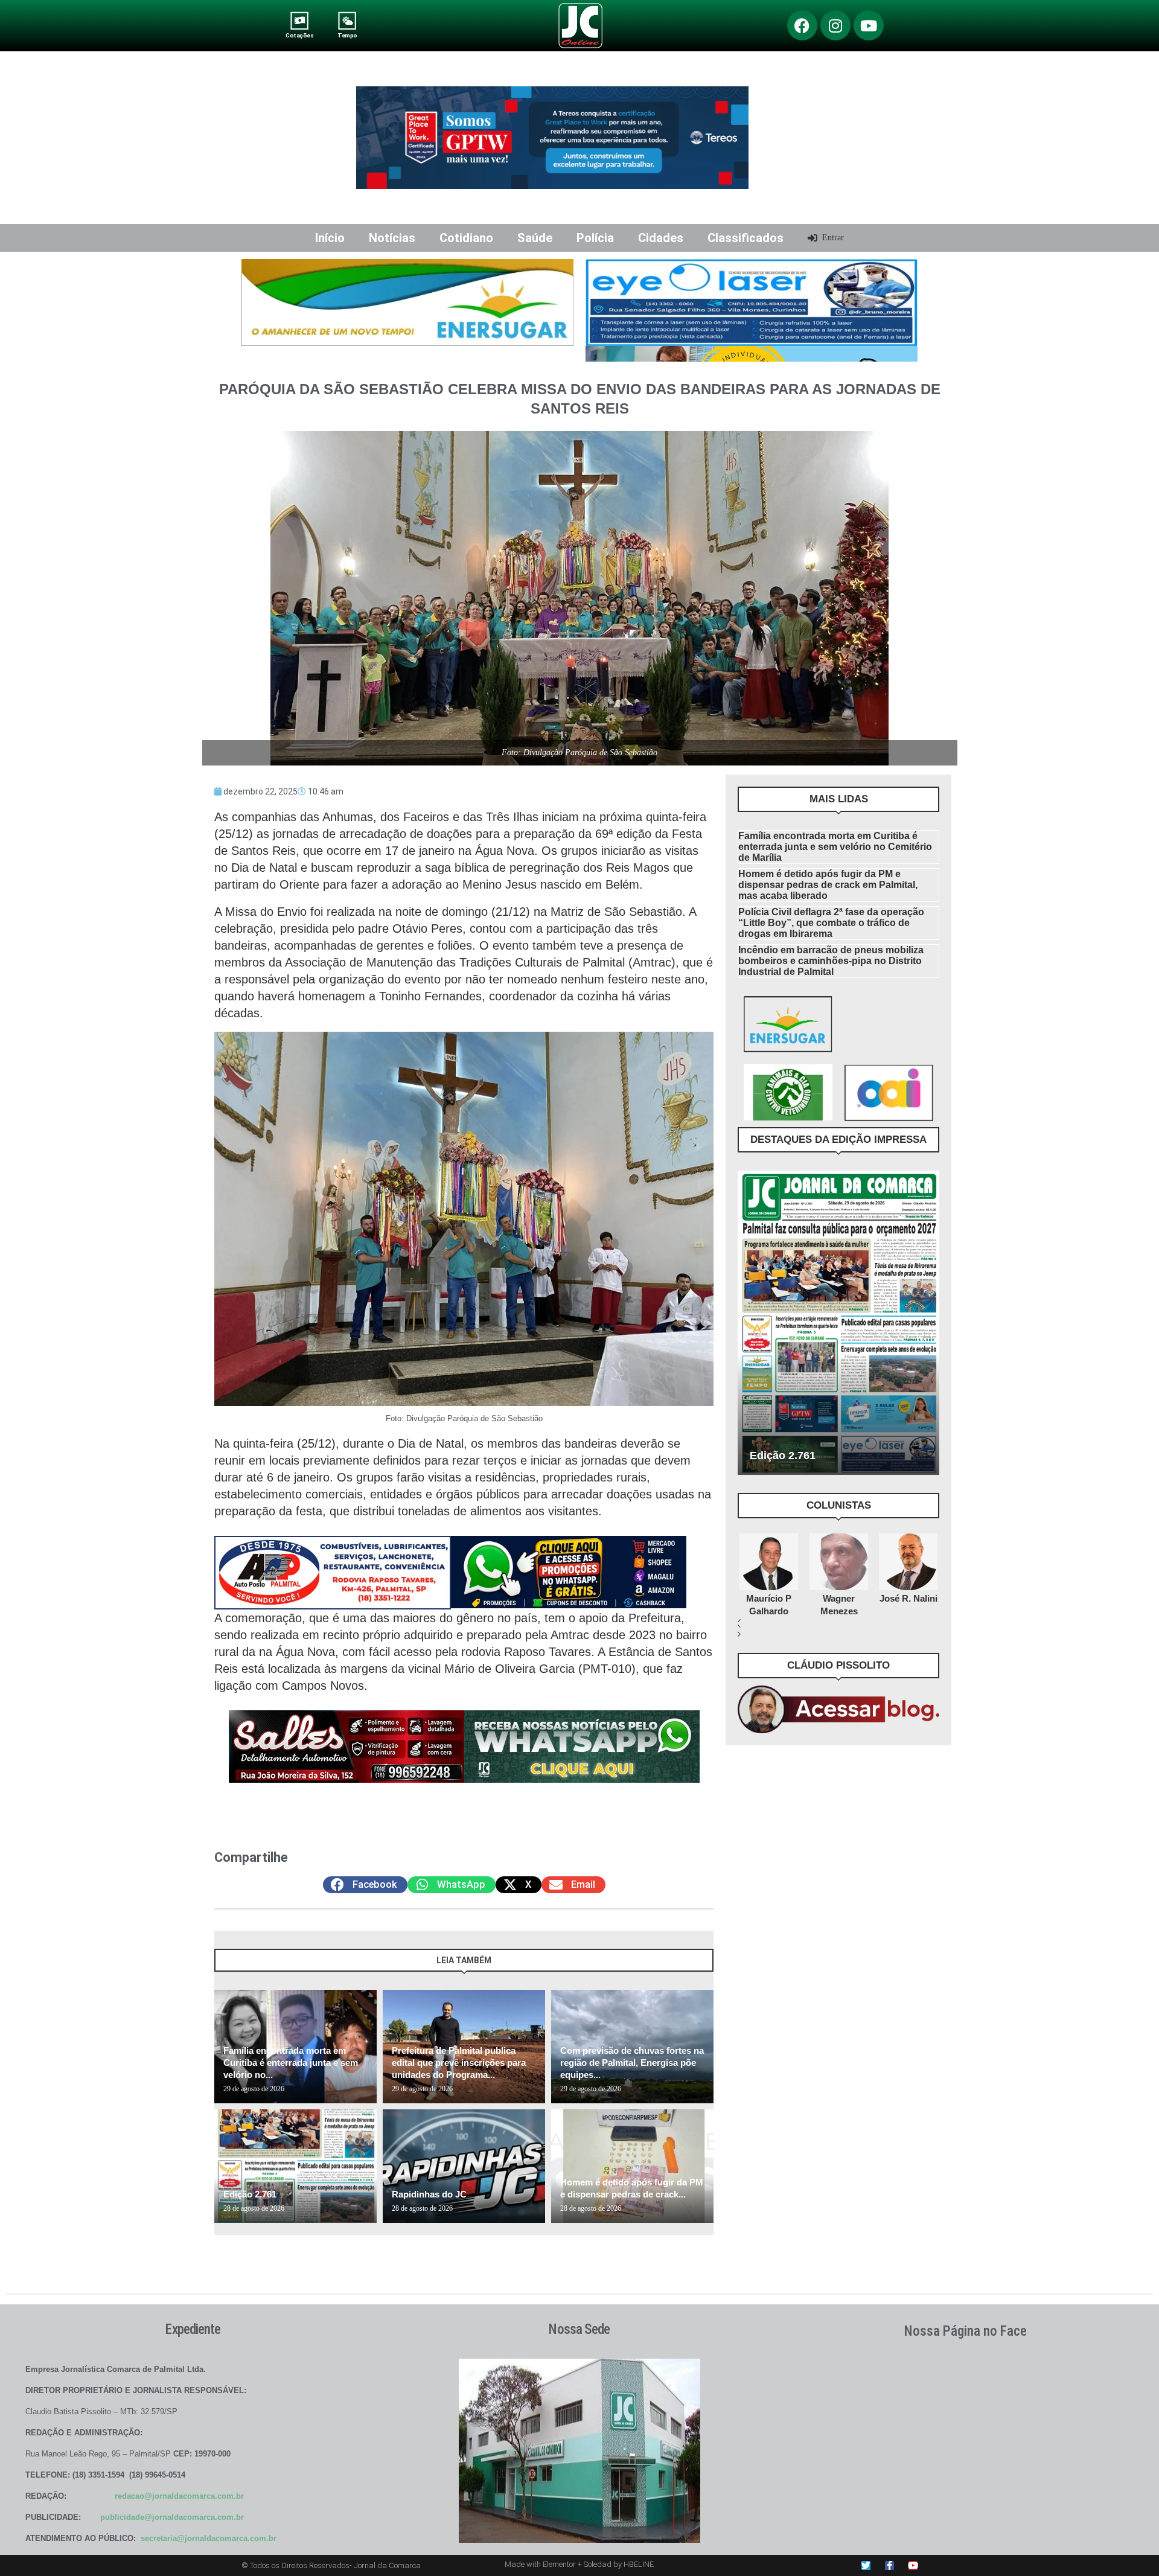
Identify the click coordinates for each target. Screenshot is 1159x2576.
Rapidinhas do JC (429, 2194)
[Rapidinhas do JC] (464, 2166)
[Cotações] (300, 21)
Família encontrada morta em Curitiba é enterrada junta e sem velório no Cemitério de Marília (835, 847)
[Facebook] (802, 25)
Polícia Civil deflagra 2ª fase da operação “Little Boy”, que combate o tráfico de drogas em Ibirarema (831, 923)
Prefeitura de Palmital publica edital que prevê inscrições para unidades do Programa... (459, 2063)
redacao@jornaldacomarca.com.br (179, 2496)
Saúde (535, 238)
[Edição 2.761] (295, 2166)
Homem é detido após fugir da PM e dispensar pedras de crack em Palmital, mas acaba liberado (828, 885)
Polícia (595, 238)
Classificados (746, 238)
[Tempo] (347, 21)
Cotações (299, 35)
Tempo (347, 35)
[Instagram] (835, 25)
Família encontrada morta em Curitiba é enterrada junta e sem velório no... (291, 2063)
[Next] (702, 1966)
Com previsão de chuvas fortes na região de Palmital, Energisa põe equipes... (632, 2063)
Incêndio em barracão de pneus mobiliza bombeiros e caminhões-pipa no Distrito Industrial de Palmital (831, 961)
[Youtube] (869, 25)
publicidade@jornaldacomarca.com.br (172, 2517)
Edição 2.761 (250, 2194)
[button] (365, 1885)
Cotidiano (466, 238)
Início (330, 238)
